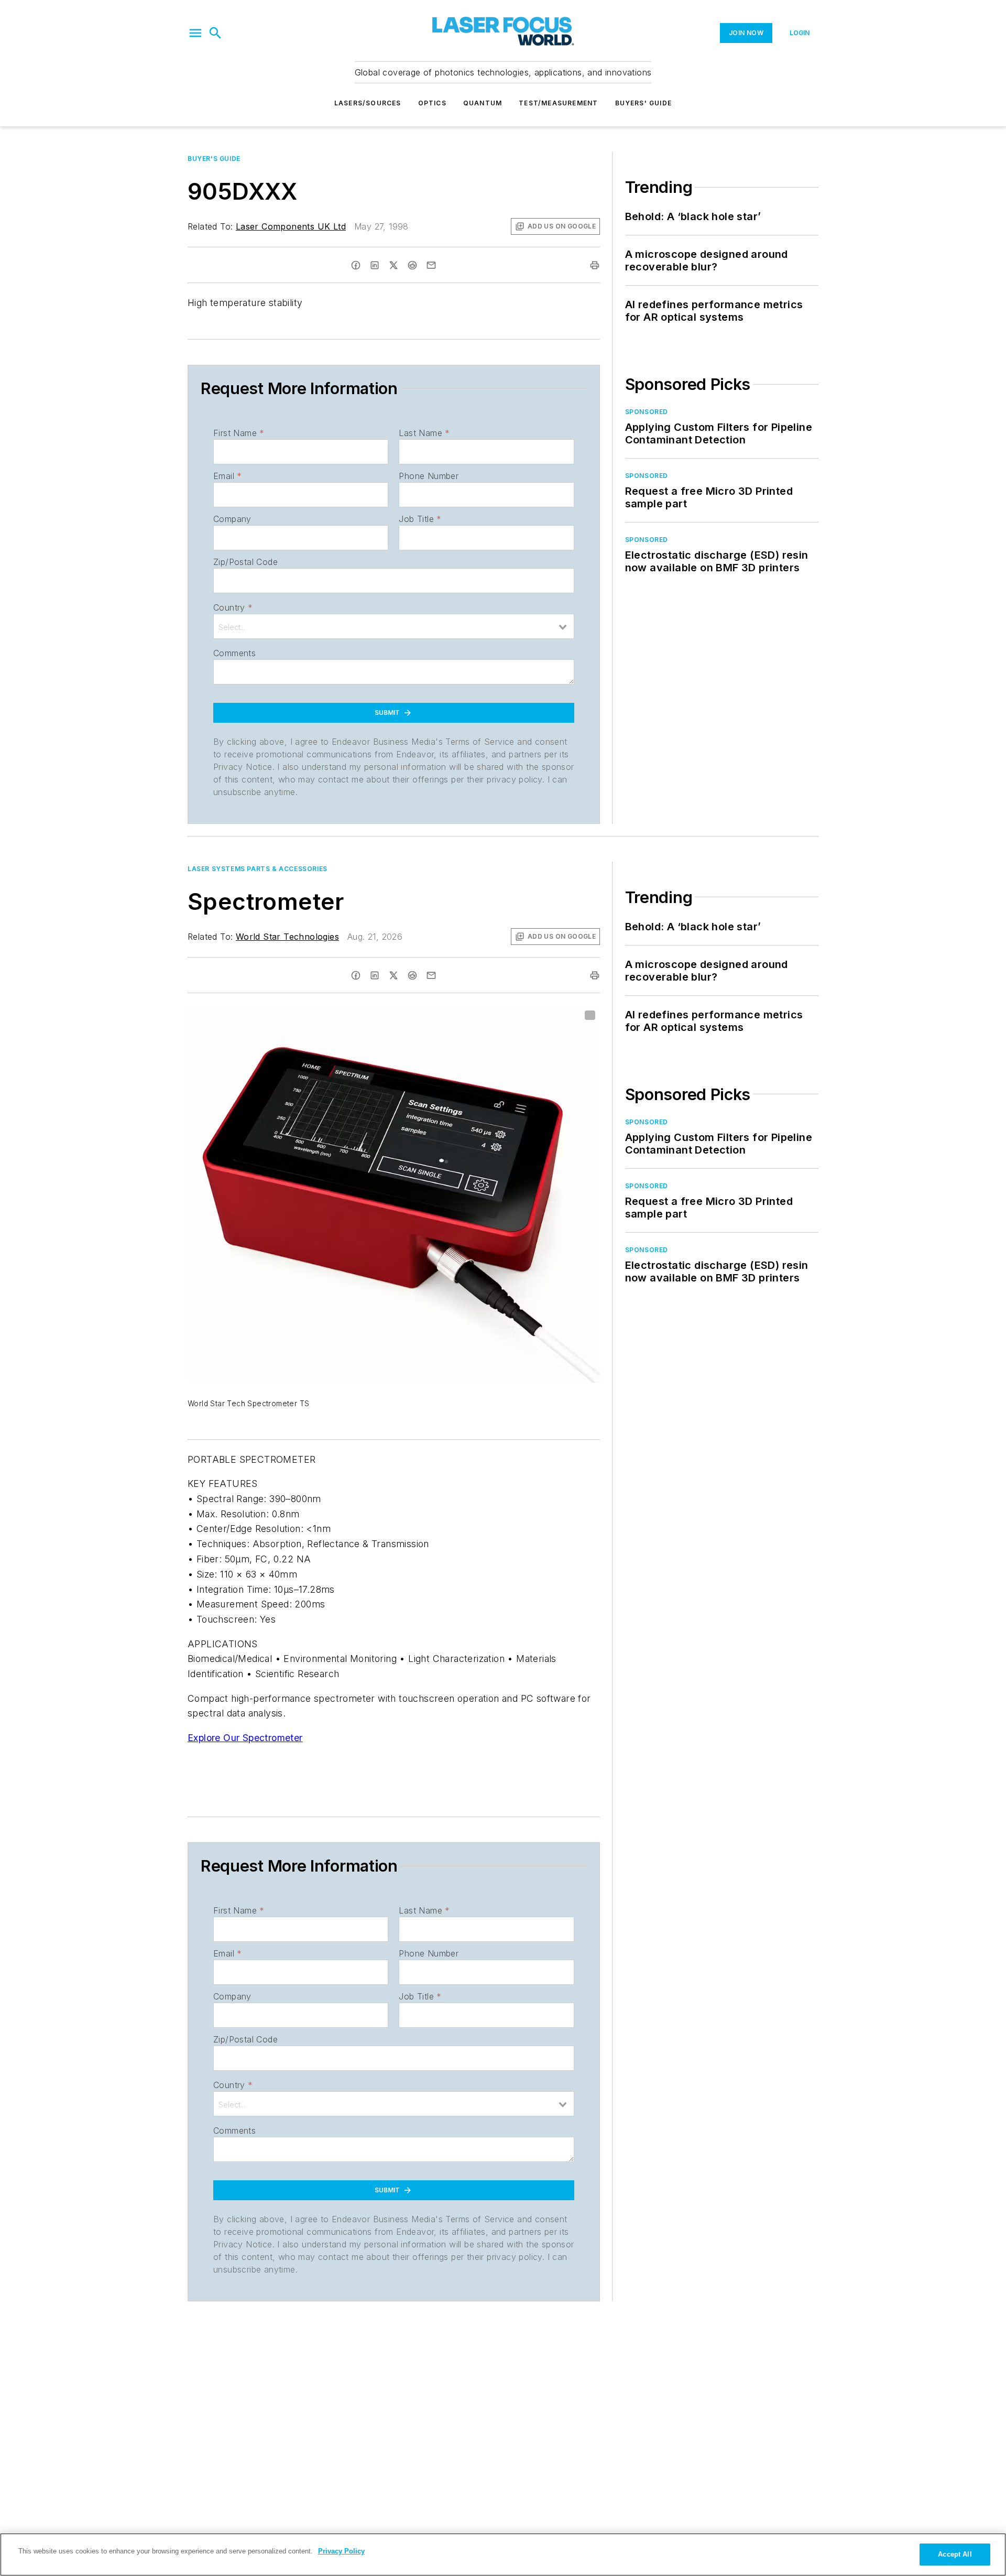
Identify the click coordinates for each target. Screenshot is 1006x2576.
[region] (503, 2555)
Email (227, 476)
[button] (195, 33)
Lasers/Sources (368, 103)
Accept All (955, 2554)
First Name (239, 433)
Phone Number (429, 476)
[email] (431, 265)
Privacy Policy (341, 2551)
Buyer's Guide (214, 159)
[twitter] (393, 265)
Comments (234, 653)
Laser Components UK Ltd (291, 226)
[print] (595, 265)
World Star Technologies (287, 937)
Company (232, 519)
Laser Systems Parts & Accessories (258, 869)
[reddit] (412, 265)
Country (233, 607)
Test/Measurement (558, 103)
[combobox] (394, 626)
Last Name (424, 433)
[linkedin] (375, 265)
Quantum (483, 103)
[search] (215, 33)
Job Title (420, 519)
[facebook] (356, 265)
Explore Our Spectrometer (245, 1738)
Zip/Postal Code (245, 562)
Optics (432, 103)
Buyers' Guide (644, 103)
